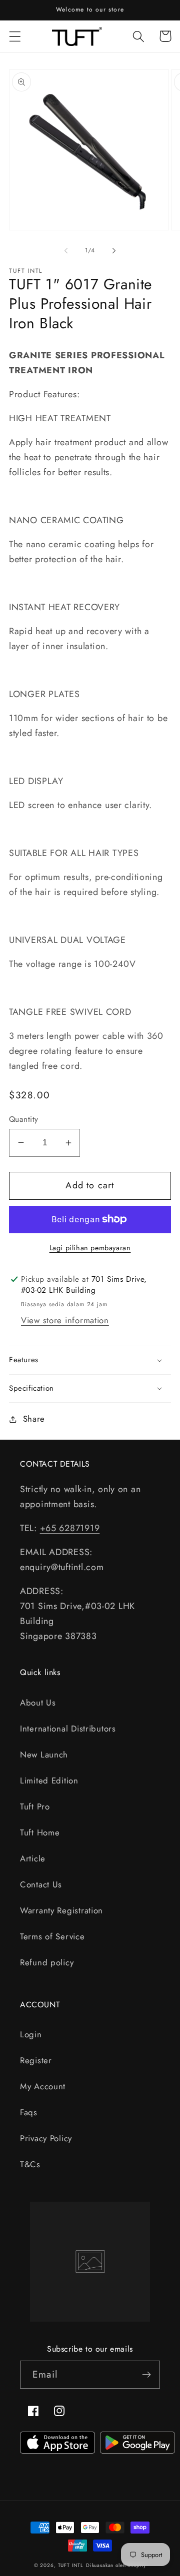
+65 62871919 (70, 1528)
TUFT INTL (71, 2565)
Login (31, 2034)
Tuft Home (40, 1832)
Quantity (24, 1119)
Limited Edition (49, 1780)
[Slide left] (66, 250)
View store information (65, 1320)
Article (33, 1858)
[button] (15, 36)
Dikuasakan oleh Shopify (116, 2565)
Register (36, 2060)
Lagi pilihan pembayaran (90, 1248)
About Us (38, 1703)
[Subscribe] (146, 2375)
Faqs (29, 2112)
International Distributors (68, 1728)
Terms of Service (52, 1936)
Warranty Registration (61, 1910)
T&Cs (30, 2164)
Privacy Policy (46, 2138)
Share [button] (34, 1419)
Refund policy (47, 1962)
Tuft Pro (35, 1806)
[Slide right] (114, 250)
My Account (43, 2086)
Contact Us (41, 1884)
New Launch (44, 1754)
